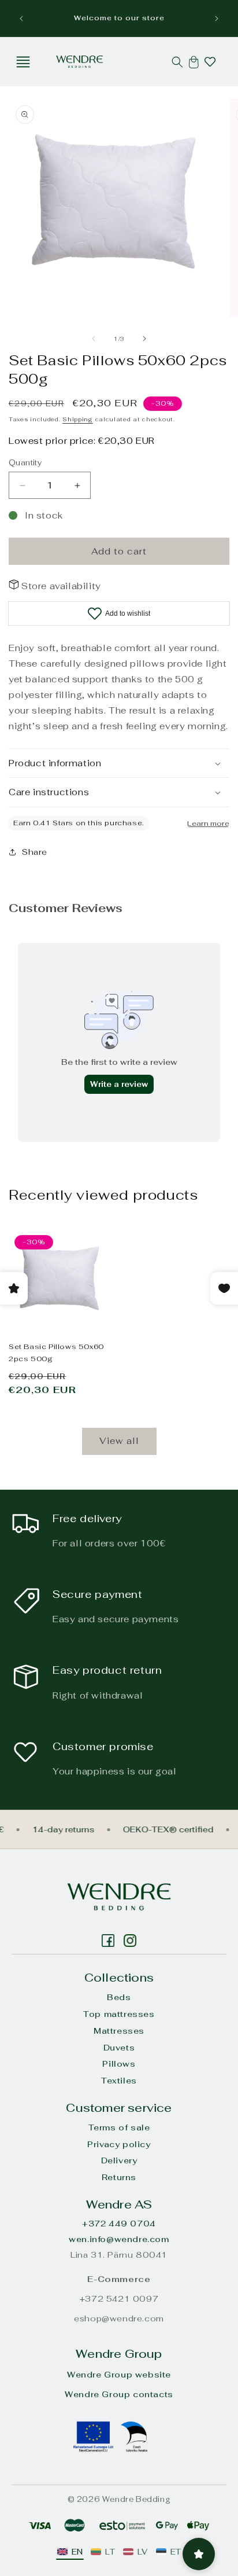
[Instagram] (108, 1941)
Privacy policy (119, 2144)
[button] (23, 62)
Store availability (61, 586)
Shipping (78, 419)
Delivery (119, 2160)
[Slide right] (144, 339)
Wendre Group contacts (119, 2394)
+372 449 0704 (119, 2224)
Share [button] (35, 852)
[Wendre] (119, 1897)
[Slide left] (94, 339)
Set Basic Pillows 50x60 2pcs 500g (56, 1353)
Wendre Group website (119, 2375)
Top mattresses (119, 2014)
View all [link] (119, 1441)
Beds (119, 1997)
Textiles (119, 2081)
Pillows (119, 2064)
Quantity (25, 463)
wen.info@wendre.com (119, 2239)
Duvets (119, 2048)
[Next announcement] (217, 19)
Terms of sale (119, 2127)
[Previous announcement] (21, 19)
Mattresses (119, 2031)
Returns (119, 2177)
